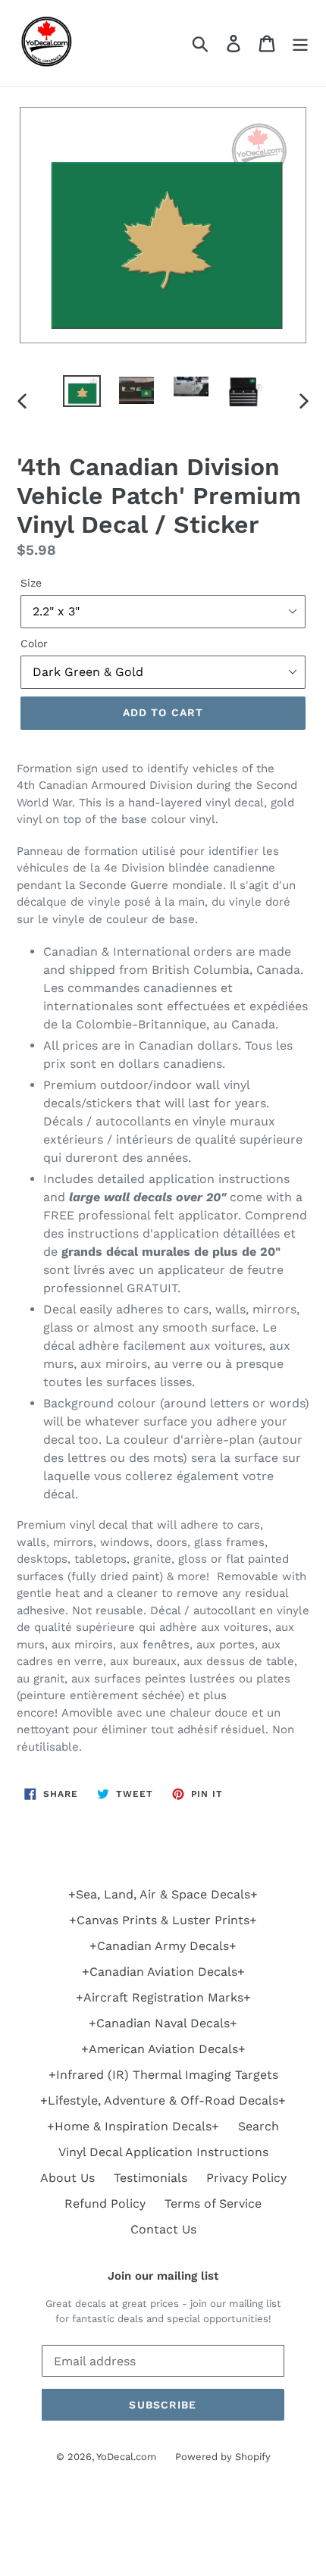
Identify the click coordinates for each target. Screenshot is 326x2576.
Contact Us (163, 2229)
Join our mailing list (163, 2276)
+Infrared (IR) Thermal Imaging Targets (163, 2075)
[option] (82, 392)
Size (31, 583)
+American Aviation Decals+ (163, 2049)
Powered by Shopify (223, 2457)
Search (259, 2126)
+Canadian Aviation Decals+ (163, 1972)
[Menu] (300, 44)
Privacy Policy (246, 2178)
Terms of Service (213, 2204)
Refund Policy (105, 2204)
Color (34, 643)
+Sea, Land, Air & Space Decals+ (163, 1894)
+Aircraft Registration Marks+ (163, 1997)
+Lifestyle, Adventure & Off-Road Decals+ (163, 2100)
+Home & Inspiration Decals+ (133, 2126)
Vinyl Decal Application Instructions (163, 2152)
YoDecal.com (126, 2457)
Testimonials (150, 2178)
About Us (67, 2178)
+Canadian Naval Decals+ (163, 2023)
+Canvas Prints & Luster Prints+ (163, 1920)
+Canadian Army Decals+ (163, 1946)
